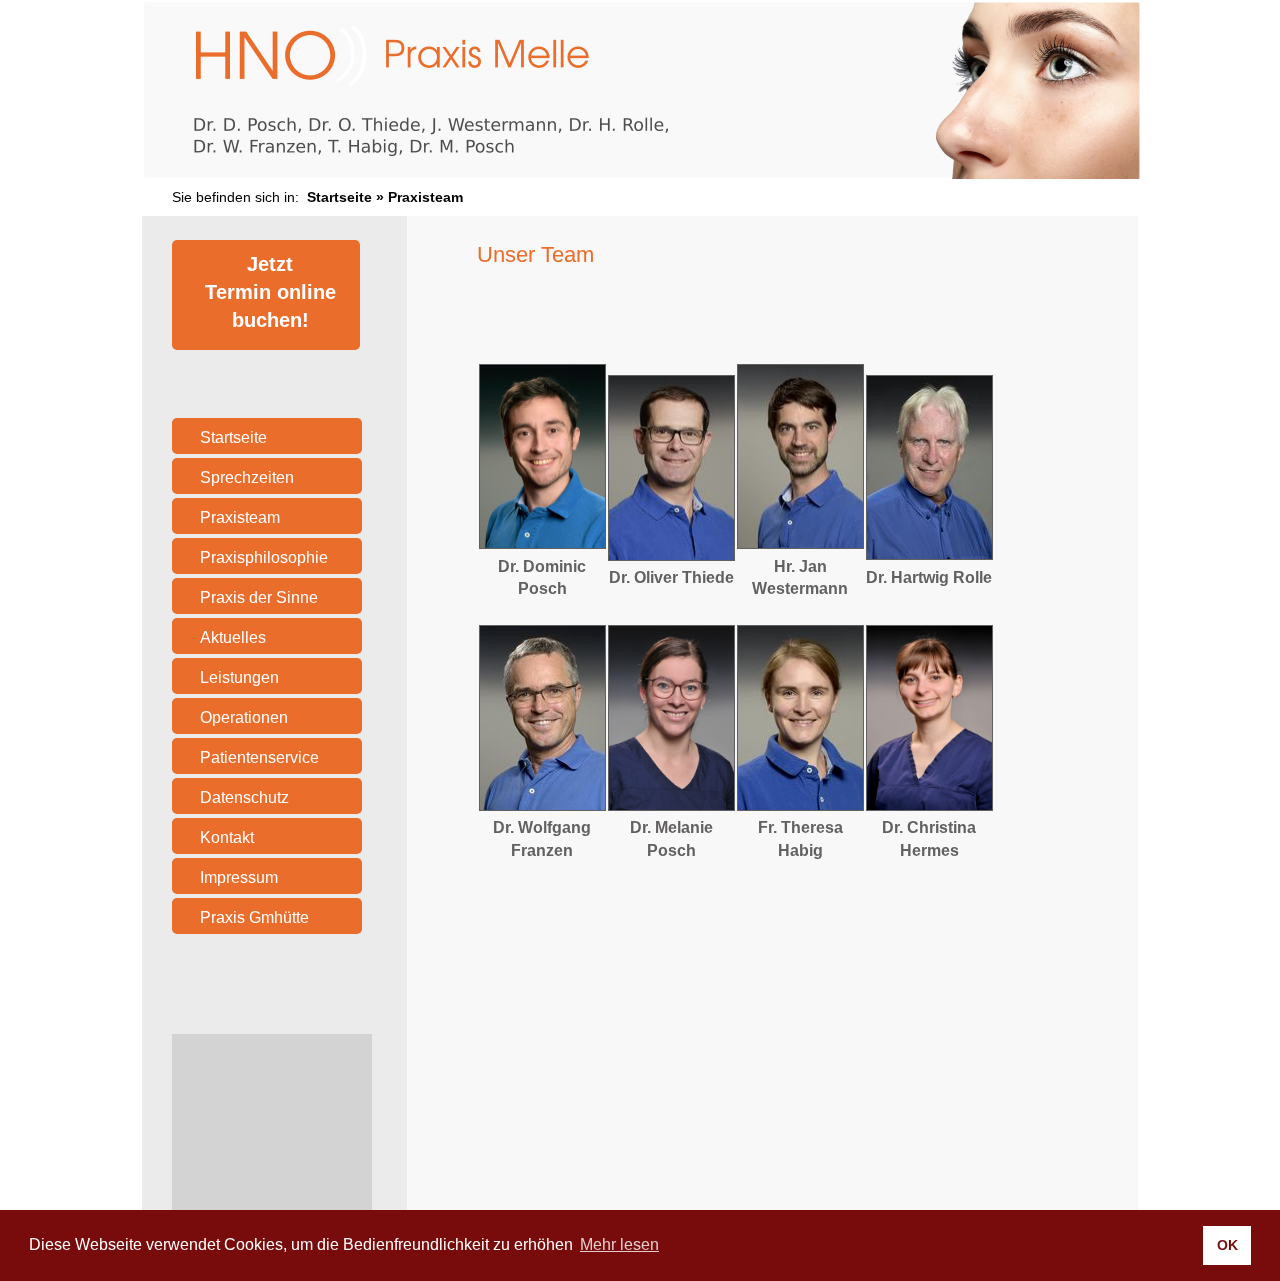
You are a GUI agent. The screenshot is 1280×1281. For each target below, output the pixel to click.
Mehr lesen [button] (619, 1244)
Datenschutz (244, 797)
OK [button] (1227, 1245)
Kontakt (227, 837)
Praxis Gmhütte (254, 917)
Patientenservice (259, 757)
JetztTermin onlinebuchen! (270, 292)
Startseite (339, 197)
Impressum (239, 877)
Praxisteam (240, 517)
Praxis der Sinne (259, 597)
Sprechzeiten (247, 477)
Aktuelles (233, 637)
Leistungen (239, 677)
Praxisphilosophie (264, 557)
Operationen (244, 717)
